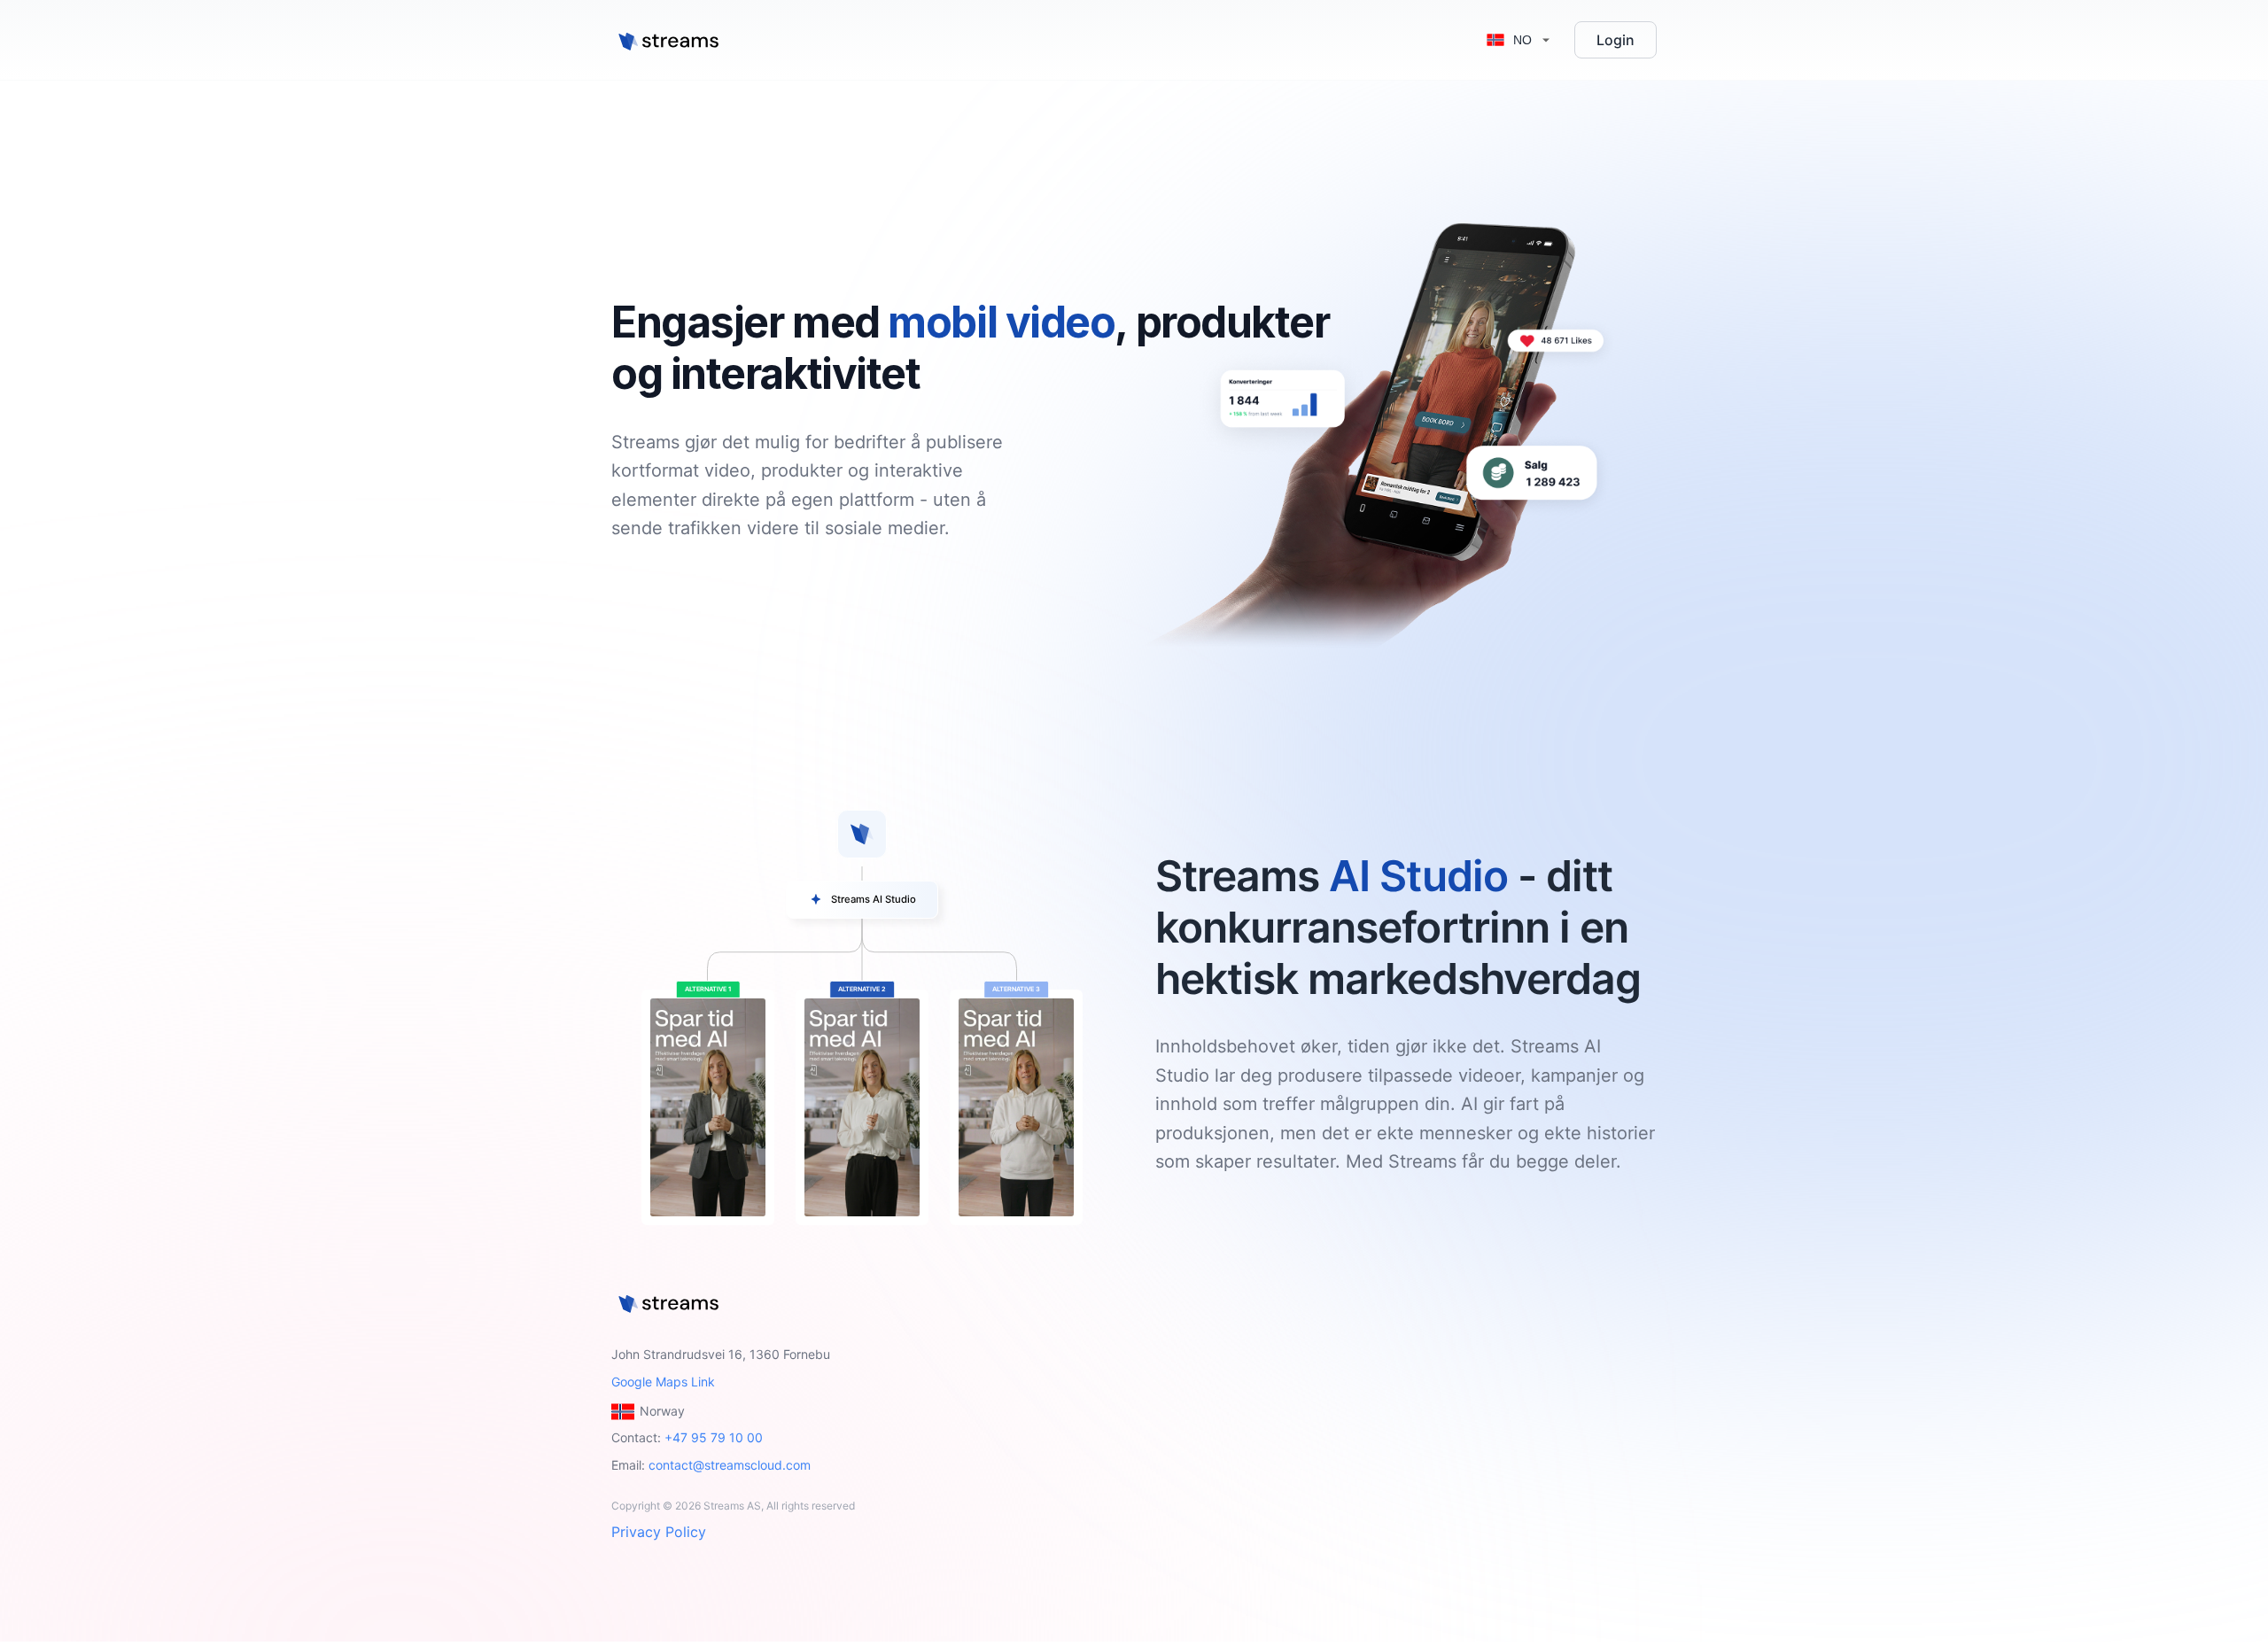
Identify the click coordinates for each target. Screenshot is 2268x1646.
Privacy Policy (659, 1532)
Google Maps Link (663, 1382)
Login (1616, 40)
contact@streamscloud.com (730, 1465)
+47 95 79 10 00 (714, 1437)
